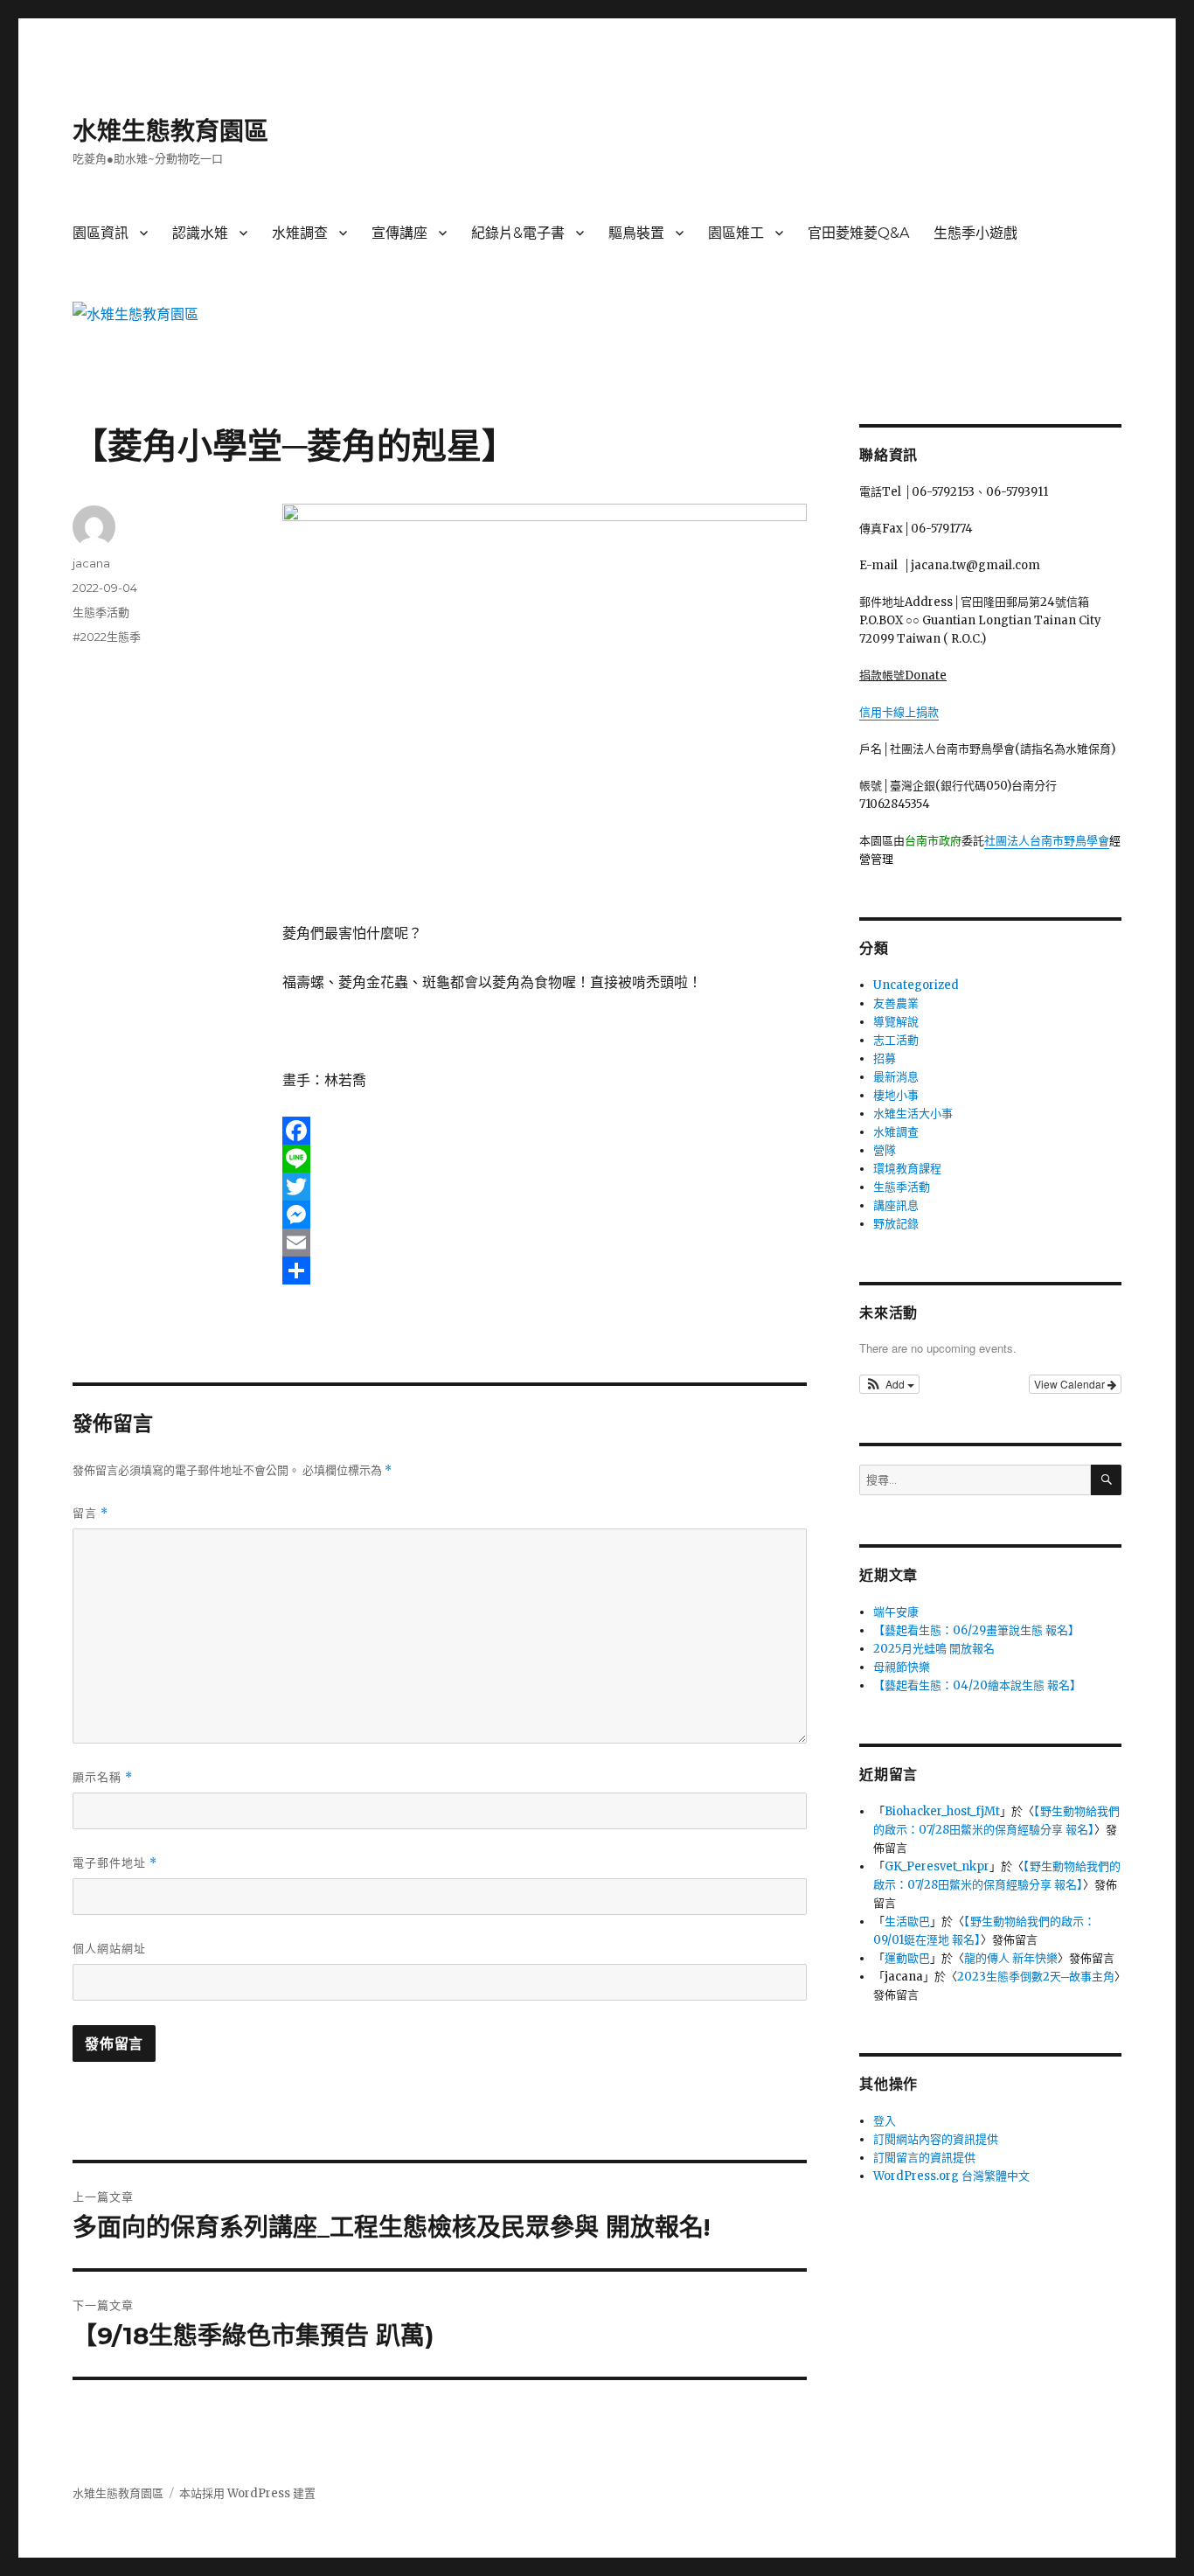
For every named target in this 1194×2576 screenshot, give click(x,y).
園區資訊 (101, 233)
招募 (885, 1058)
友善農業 (896, 1003)
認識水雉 (200, 233)
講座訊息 (896, 1205)
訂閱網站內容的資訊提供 (936, 2139)
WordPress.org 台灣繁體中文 (951, 2176)
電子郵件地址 (115, 1863)
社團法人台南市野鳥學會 (1047, 841)
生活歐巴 (907, 1922)
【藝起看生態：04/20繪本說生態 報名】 (977, 1685)
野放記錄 (896, 1224)
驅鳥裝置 (636, 233)
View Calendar (1071, 1384)
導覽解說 (896, 1022)
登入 (885, 2121)
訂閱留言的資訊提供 (924, 2158)
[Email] (545, 1243)
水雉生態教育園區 (170, 131)
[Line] (545, 1159)
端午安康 (896, 1612)
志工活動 (896, 1040)
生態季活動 (101, 612)
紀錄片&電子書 (518, 233)
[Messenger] (545, 1215)
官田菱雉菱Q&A (858, 233)
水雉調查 (300, 233)
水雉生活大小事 (913, 1114)
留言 (90, 1513)
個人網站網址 (109, 1948)
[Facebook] (545, 1131)
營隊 (885, 1150)
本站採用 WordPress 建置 (247, 2493)
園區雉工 (736, 233)
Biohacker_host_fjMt (942, 1811)
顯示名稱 (103, 1777)
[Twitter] (545, 1187)
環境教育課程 (907, 1169)
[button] (889, 1384)
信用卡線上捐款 (899, 712)
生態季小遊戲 (975, 233)
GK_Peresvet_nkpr (937, 1866)
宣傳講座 (399, 233)
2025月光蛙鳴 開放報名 (934, 1649)
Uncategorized (916, 985)
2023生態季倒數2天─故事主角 (1036, 1977)
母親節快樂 (902, 1667)
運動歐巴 (907, 1958)
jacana (91, 563)
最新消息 (896, 1077)
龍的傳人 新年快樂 (1011, 1958)
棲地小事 (896, 1095)
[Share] (545, 1271)
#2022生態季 (107, 637)
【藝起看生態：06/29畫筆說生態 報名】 (976, 1630)
